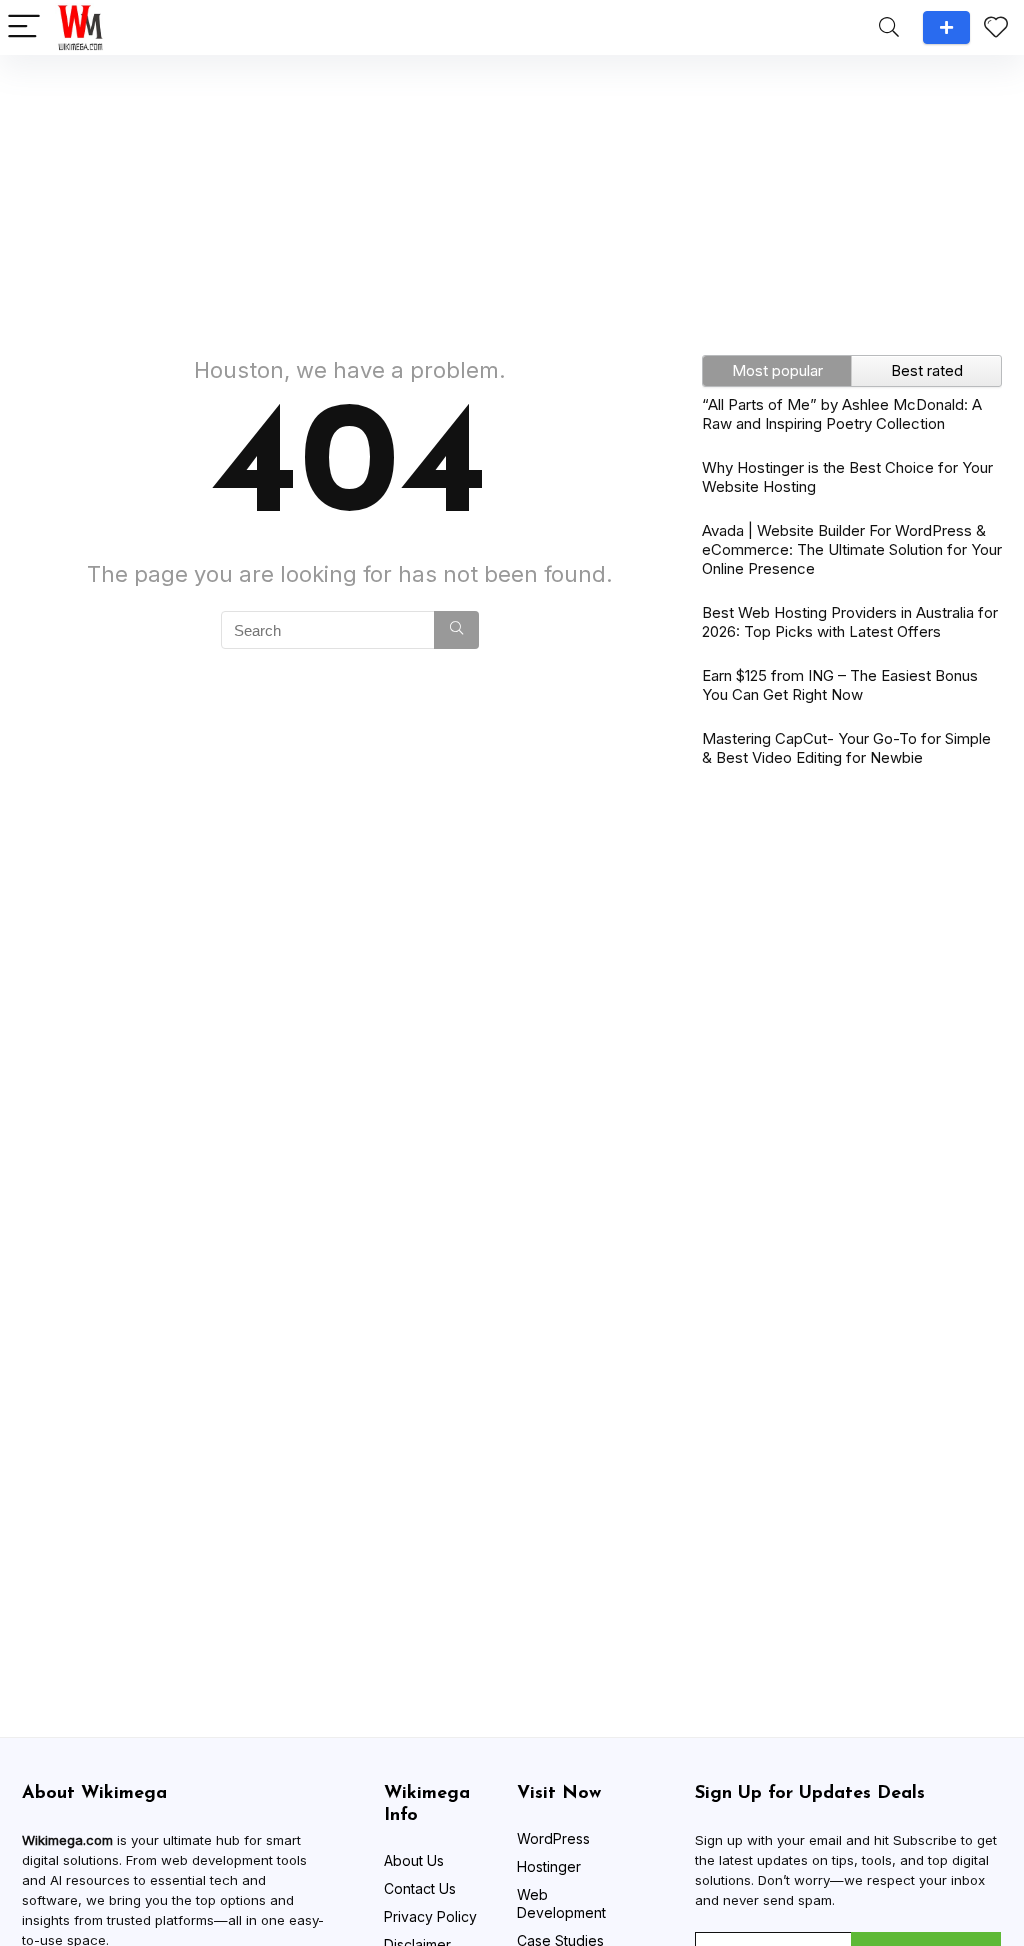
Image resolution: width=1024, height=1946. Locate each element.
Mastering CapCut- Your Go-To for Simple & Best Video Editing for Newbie (846, 748)
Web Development (561, 1903)
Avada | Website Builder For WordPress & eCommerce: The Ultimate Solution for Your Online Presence (852, 549)
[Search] (889, 27)
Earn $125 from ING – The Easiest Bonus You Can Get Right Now (840, 685)
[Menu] (24, 27)
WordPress (553, 1838)
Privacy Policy (430, 1916)
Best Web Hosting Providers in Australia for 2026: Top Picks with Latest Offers (850, 622)
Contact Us (420, 1888)
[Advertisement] (512, 195)
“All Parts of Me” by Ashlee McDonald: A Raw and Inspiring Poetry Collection (842, 414)
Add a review (946, 27)
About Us (414, 1860)
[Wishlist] (996, 27)
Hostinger (549, 1866)
